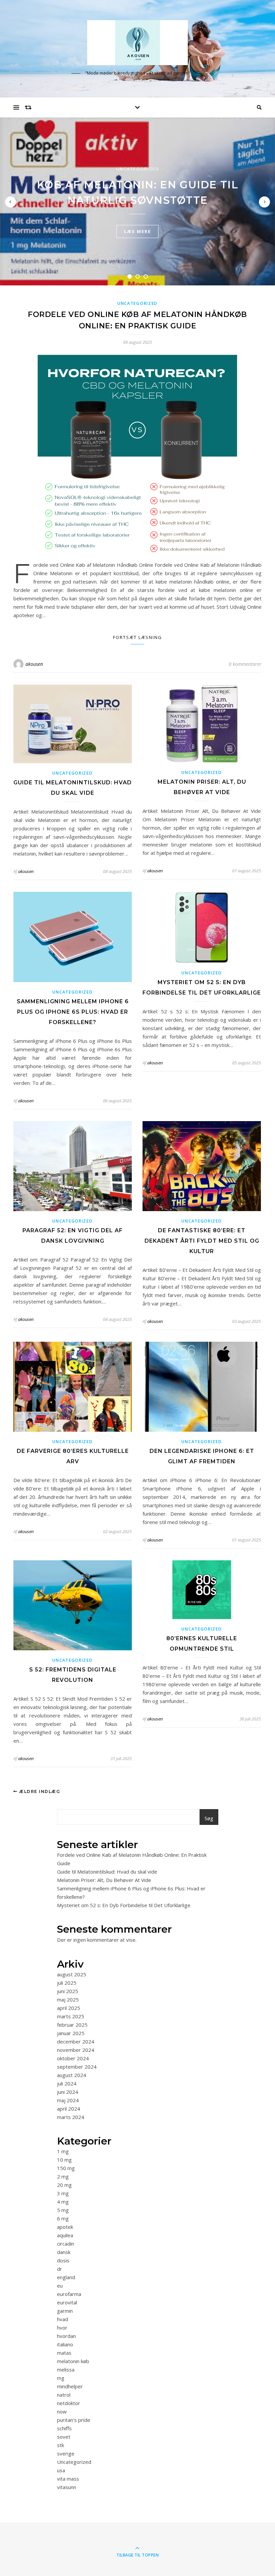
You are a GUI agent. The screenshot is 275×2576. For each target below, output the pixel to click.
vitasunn (67, 2487)
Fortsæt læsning (137, 637)
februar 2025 (72, 2025)
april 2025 (69, 2008)
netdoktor (69, 2403)
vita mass (68, 2479)
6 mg (63, 2218)
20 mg (64, 2185)
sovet (64, 2437)
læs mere (137, 231)
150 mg (66, 2168)
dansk (64, 2252)
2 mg (63, 2176)
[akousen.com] (137, 42)
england (66, 2277)
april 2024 (69, 2109)
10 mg (64, 2160)
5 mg (63, 2210)
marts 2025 (71, 2016)
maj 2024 (68, 2100)
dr (60, 2269)
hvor (62, 2328)
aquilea (65, 2235)
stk (61, 2445)
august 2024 (72, 2075)
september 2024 (77, 2067)
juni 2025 (68, 1991)
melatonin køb (73, 2361)
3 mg (63, 2193)
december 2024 (76, 2041)
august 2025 (72, 1974)
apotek (65, 2227)
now (62, 2411)
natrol (64, 2395)
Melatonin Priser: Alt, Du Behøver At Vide (104, 1880)
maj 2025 (68, 1999)
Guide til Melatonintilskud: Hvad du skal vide (107, 1872)
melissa (66, 2370)
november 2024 (76, 2050)
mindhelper (70, 2386)
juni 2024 (68, 2092)
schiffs (64, 2428)
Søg (209, 1818)
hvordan (66, 2336)
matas (64, 2353)
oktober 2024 (73, 2058)
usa (61, 2470)
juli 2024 (67, 2083)
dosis (63, 2260)
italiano (65, 2344)
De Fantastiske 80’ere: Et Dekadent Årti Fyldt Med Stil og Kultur (202, 1241)
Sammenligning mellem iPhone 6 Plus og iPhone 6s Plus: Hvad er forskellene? (73, 1012)
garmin (65, 2311)
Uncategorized (138, 169)
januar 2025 (71, 2033)
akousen (34, 664)
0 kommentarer (245, 664)
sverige (66, 2453)
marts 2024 (71, 2117)
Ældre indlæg (39, 1791)
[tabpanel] (137, 201)
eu (60, 2286)
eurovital (67, 2302)
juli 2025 (67, 1983)
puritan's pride (74, 2420)
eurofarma (69, 2294)
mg (61, 2378)
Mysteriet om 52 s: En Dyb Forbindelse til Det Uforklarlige (124, 1905)
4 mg (63, 2202)
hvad (63, 2319)
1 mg (63, 2151)
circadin (66, 2244)
